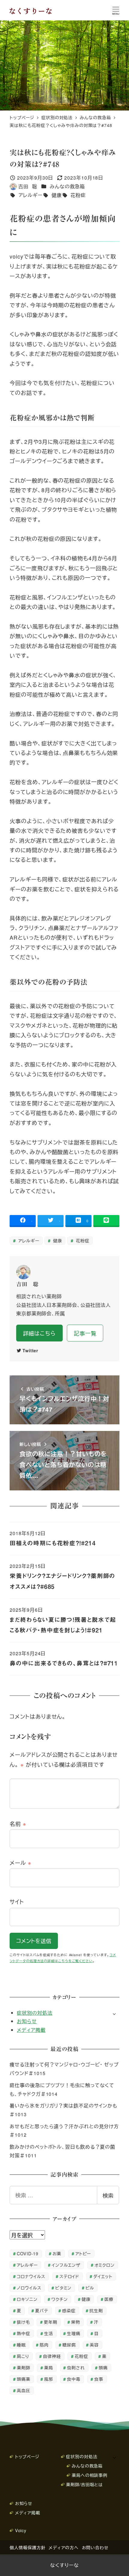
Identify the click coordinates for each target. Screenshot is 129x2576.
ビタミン (63, 2288)
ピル (90, 2288)
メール (21, 1862)
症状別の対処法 (34, 2013)
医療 (109, 2299)
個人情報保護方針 (27, 2547)
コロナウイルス (31, 2276)
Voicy (21, 2530)
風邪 (49, 2379)
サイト (17, 1902)
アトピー (83, 2253)
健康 (56, 195)
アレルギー (30, 195)
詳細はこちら (39, 1333)
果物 (76, 2322)
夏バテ (42, 2310)
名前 (18, 1823)
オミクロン (105, 2265)
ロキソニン (27, 2299)
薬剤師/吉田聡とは (84, 2484)
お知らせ (27, 2021)
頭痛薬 (24, 2379)
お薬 (57, 2253)
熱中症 (24, 2333)
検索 (108, 2195)
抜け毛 (23, 2322)
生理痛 (74, 2333)
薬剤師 (24, 2367)
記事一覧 (85, 1333)
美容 (94, 2345)
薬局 (49, 2367)
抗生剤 (96, 2310)
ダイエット (103, 2276)
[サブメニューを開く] (114, 2013)
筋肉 (44, 2345)
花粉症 (78, 195)
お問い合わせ (95, 2547)
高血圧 (24, 2390)
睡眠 (21, 2345)
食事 (99, 2379)
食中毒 (74, 2379)
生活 (49, 2333)
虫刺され (76, 2367)
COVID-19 (28, 2253)
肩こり (23, 2356)
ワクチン (60, 2299)
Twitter (30, 1350)
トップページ (27, 2456)
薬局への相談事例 (90, 2475)
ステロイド (69, 2276)
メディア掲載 (31, 2030)
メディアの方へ (63, 2547)
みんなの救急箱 (67, 186)
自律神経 (52, 2356)
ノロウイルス (29, 2288)
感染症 (69, 2310)
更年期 (51, 2322)
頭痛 (103, 2367)
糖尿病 (69, 2345)
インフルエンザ (66, 2265)
